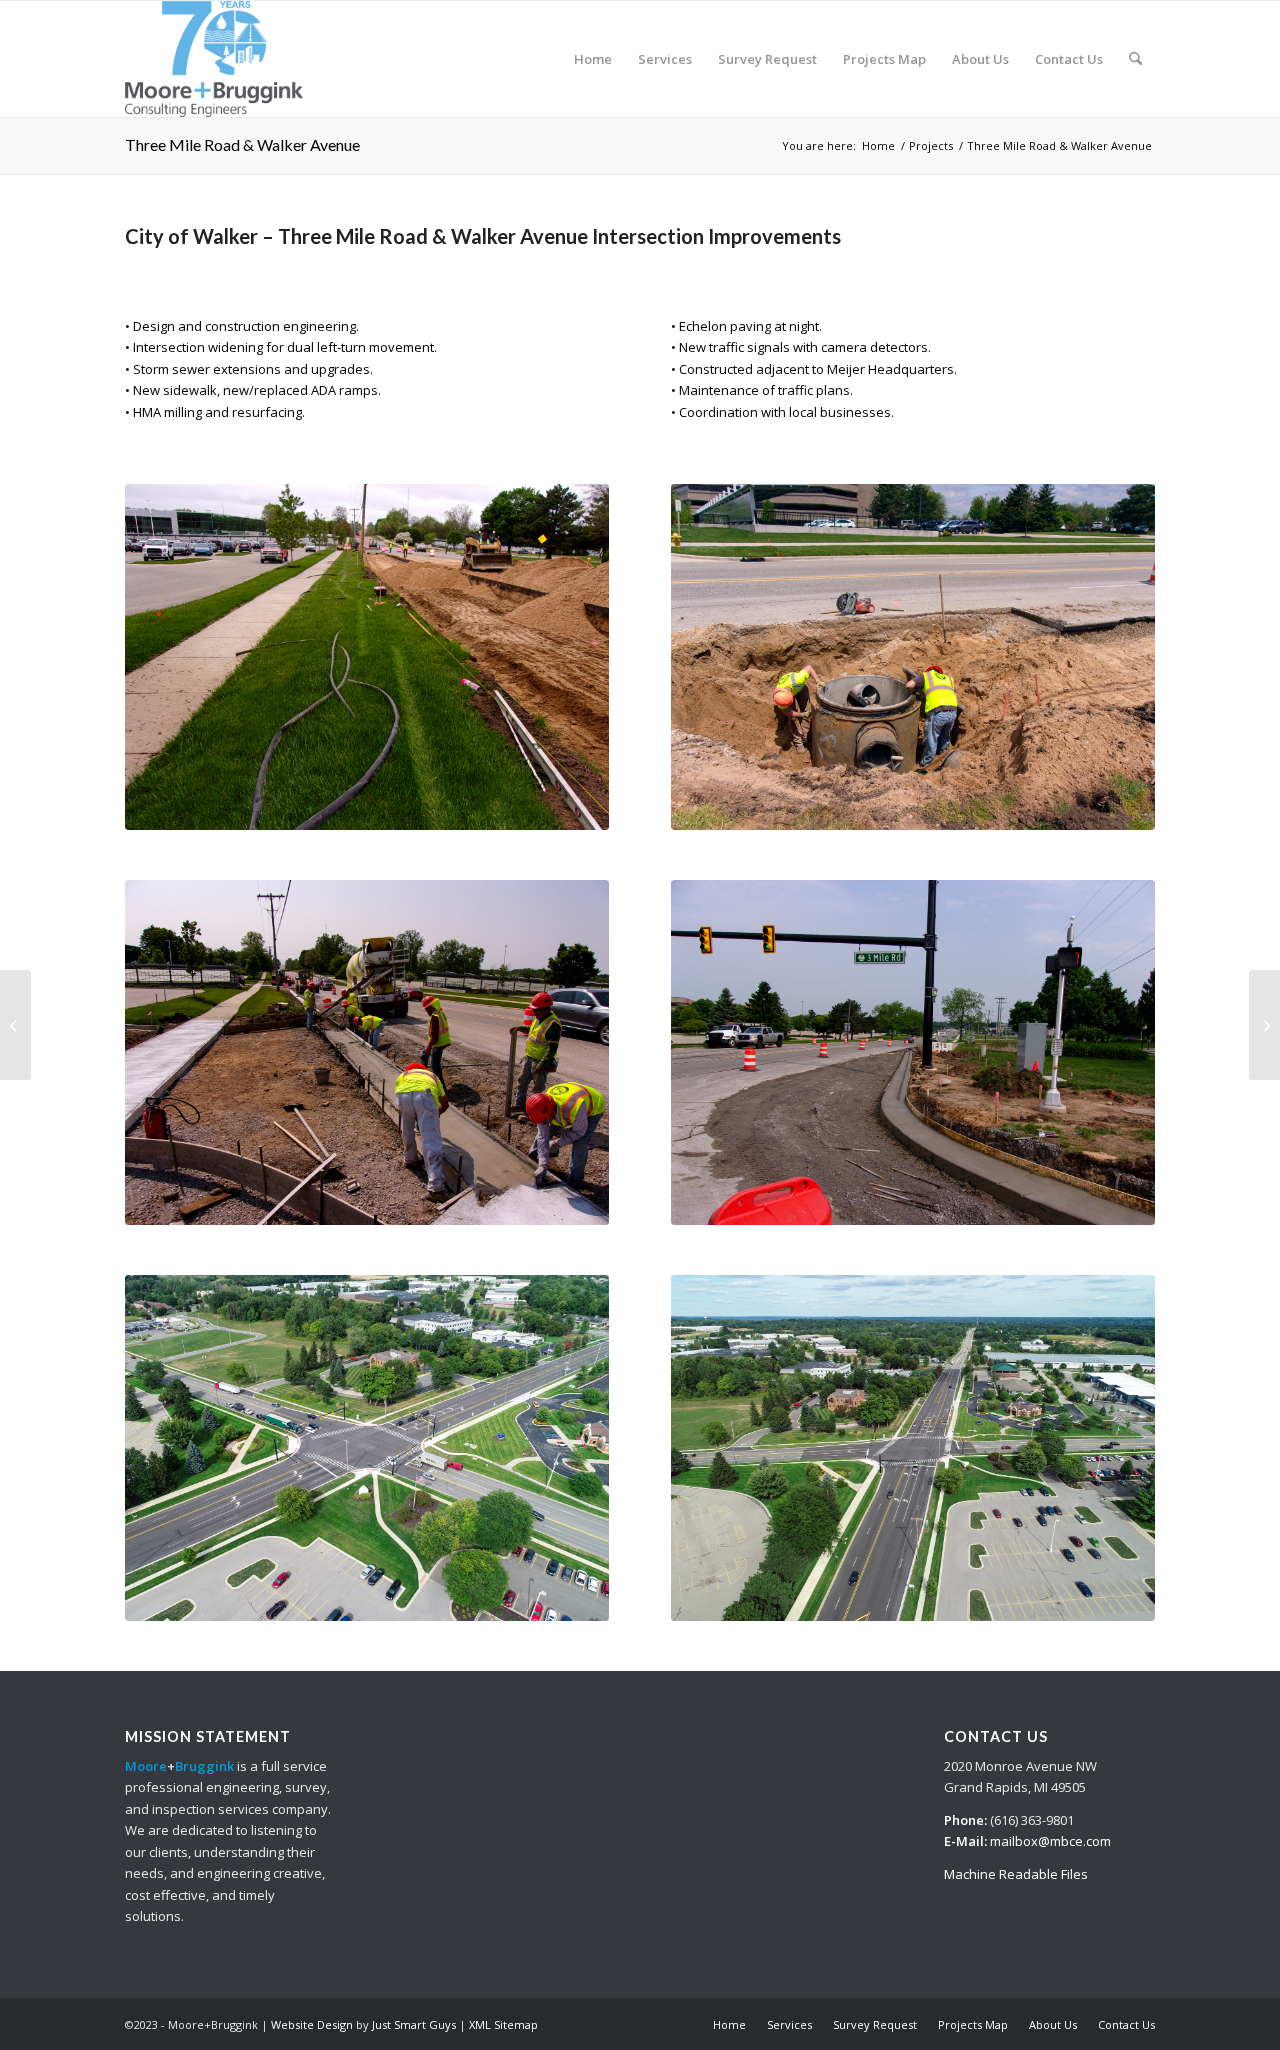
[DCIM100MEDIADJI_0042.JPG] (367, 1448)
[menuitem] (593, 59)
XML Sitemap (503, 2024)
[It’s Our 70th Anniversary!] (214, 59)
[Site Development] (15, 1025)
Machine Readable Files (1016, 1874)
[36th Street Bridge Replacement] (1264, 1025)
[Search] (1135, 59)
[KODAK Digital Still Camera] (367, 657)
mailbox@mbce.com (1050, 1841)
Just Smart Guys (414, 2024)
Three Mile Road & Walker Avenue (242, 144)
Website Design (312, 2024)
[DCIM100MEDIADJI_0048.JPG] (913, 1448)
